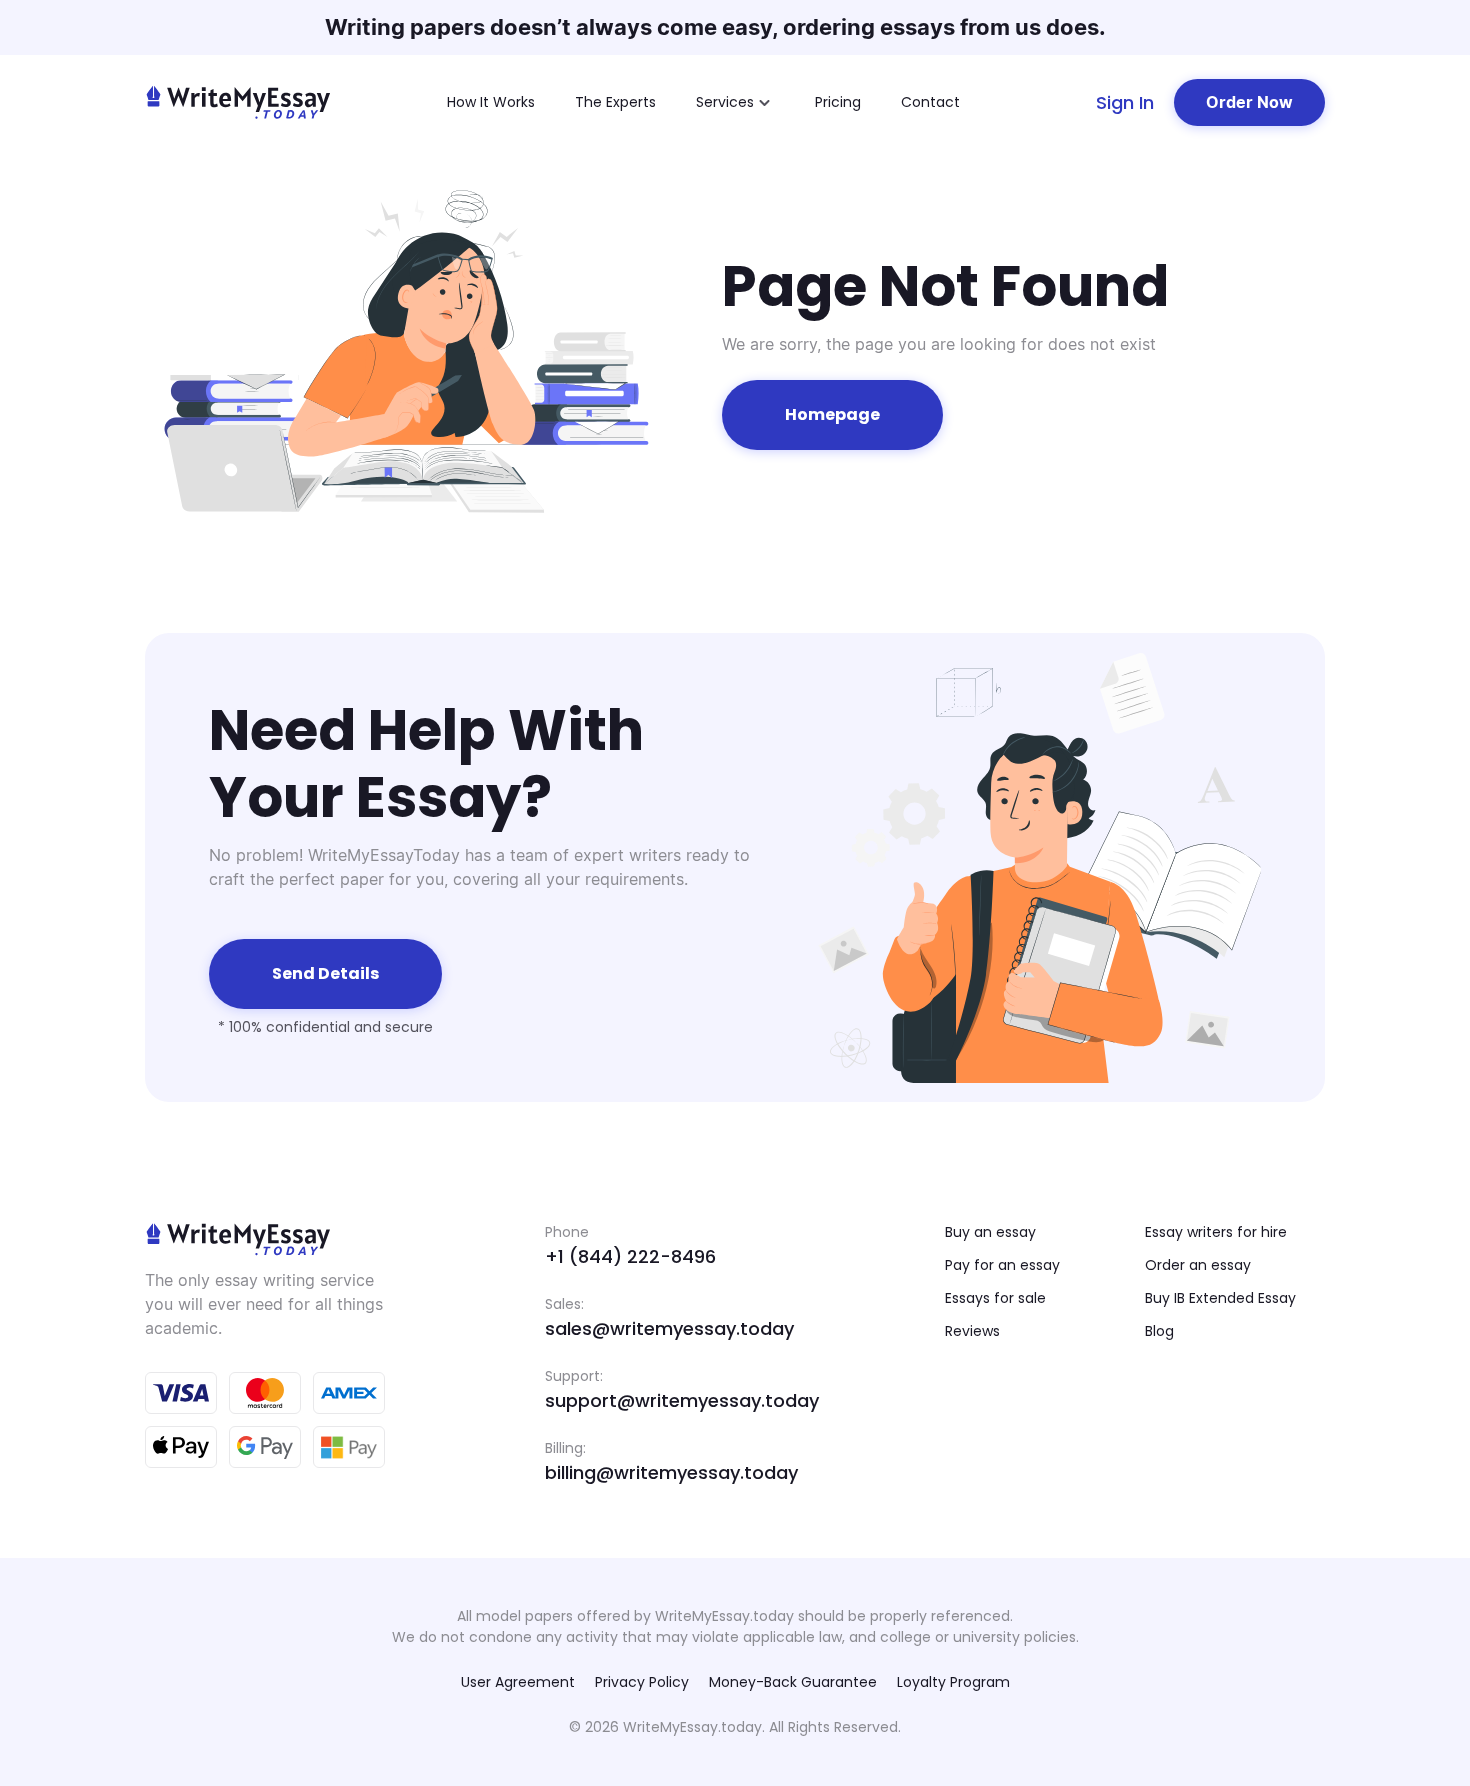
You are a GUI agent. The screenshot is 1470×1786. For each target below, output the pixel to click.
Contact (930, 102)
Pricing (838, 102)
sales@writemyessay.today (669, 1328)
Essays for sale (995, 1298)
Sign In (1125, 102)
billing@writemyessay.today (671, 1472)
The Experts (615, 102)
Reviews (972, 1331)
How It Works (491, 102)
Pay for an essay (1002, 1265)
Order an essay (1198, 1265)
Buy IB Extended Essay (1220, 1298)
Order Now (1249, 102)
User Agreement (518, 1682)
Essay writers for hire (1216, 1232)
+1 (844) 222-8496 (630, 1256)
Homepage (832, 414)
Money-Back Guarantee (793, 1682)
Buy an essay (990, 1232)
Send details (325, 973)
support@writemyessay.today (682, 1400)
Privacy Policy (642, 1682)
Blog (1159, 1331)
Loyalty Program (953, 1682)
